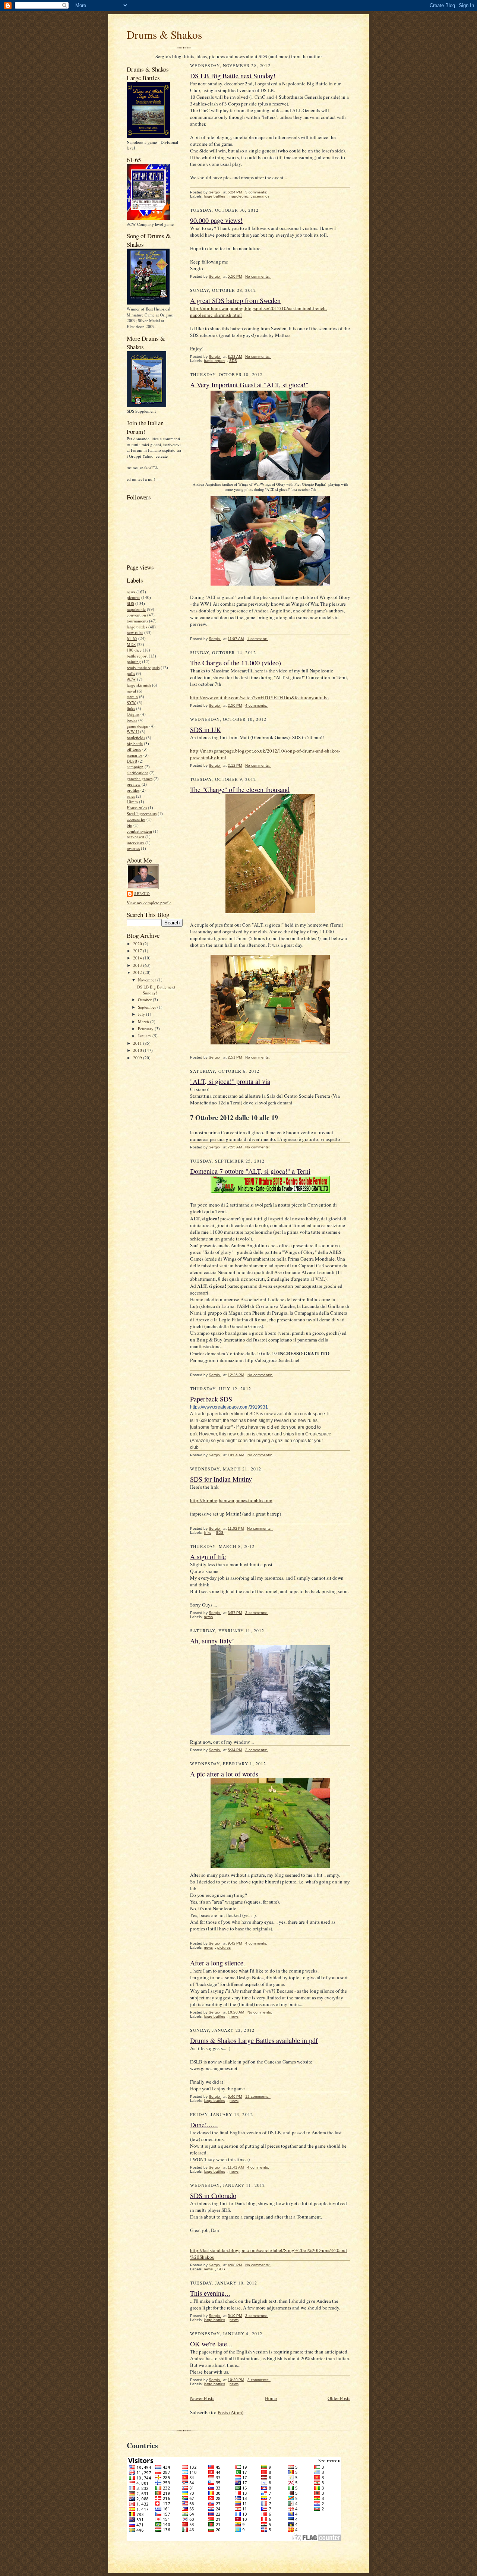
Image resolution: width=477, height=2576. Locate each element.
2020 (138, 944)
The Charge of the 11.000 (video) (236, 663)
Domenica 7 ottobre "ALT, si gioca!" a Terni (250, 1171)
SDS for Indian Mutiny (221, 1479)
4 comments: (257, 705)
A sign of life (208, 1557)
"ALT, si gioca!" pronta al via (230, 1081)
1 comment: (258, 639)
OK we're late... (211, 2344)
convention (136, 615)
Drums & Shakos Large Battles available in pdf (254, 2040)
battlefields (136, 737)
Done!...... (204, 2125)
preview (134, 784)
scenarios (135, 755)
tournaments (137, 621)
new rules (135, 632)
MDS (131, 644)
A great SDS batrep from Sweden (235, 300)
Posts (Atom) (230, 2412)
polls (131, 673)
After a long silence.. (219, 1963)
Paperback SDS (211, 1399)
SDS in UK (206, 729)
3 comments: (257, 192)
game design (138, 726)
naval (131, 691)
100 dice (134, 650)
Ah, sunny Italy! (212, 1641)
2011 (138, 1043)
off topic (134, 749)
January (145, 1036)
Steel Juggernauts (142, 814)
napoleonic (136, 609)
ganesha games (140, 778)
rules (131, 796)
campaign (135, 767)
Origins (133, 714)
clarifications (138, 773)
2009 (138, 1058)
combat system (139, 831)
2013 (138, 965)
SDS (130, 603)
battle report (137, 656)
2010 (138, 1050)
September (148, 1007)
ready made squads (143, 667)
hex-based (135, 837)
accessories (136, 819)
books (132, 720)
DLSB (132, 761)
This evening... (210, 2293)
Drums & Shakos (164, 34)
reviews (133, 848)
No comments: (258, 276)
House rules (137, 808)
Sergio (142, 893)
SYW (131, 702)
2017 (138, 951)
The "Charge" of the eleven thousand (240, 789)
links (131, 708)
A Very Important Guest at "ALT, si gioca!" (249, 385)
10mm (132, 802)
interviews (135, 843)
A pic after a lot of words (224, 1774)
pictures (133, 597)
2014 (138, 958)
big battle (135, 743)
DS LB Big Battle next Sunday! (156, 990)
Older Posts (339, 2398)
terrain (132, 696)
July (142, 1014)
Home (271, 2398)
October (145, 999)
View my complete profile (149, 903)
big (129, 825)
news (131, 592)
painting (134, 661)
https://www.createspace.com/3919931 (229, 1407)
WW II (133, 732)
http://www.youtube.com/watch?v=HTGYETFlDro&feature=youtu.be (259, 697)
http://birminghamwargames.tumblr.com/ (231, 1500)
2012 (138, 972)
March (144, 1021)
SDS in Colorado (213, 2195)
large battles (137, 627)
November (148, 980)
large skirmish (139, 685)
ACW (131, 679)
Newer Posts (202, 2398)
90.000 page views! (216, 220)
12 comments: (258, 2096)
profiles (133, 790)
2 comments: (257, 1613)
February (146, 1029)
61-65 (132, 638)
